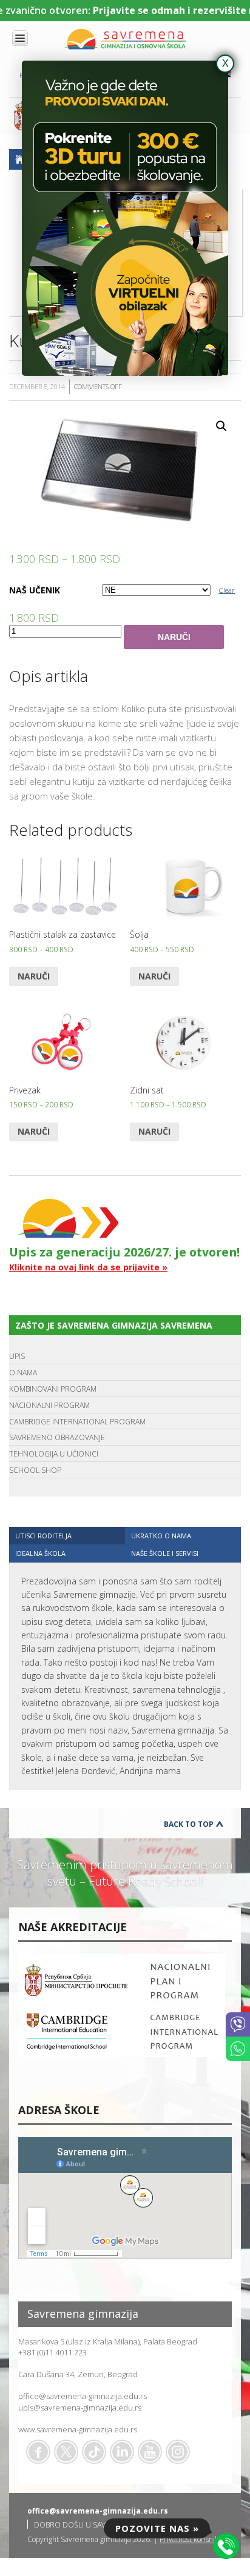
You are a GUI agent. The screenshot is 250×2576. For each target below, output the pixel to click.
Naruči (174, 637)
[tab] (67, 1536)
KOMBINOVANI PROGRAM (53, 1389)
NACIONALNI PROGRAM (49, 1405)
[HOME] (19, 159)
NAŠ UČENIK (35, 590)
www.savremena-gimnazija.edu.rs (78, 2429)
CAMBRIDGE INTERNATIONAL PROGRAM (77, 1422)
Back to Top (189, 1824)
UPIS (17, 1356)
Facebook (38, 2452)
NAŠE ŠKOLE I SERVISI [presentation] (165, 1553)
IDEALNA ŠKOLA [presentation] (40, 1553)
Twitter (66, 2452)
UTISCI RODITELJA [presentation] (43, 1536)
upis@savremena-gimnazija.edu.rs (80, 2407)
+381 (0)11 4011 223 (52, 2352)
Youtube (150, 2452)
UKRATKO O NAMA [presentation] (161, 1536)
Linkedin (122, 2452)
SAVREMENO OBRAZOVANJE (57, 1437)
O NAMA (23, 1373)
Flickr (178, 2452)
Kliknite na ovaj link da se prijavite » (88, 1267)
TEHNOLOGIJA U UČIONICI (54, 1454)
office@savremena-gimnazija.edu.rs (83, 2396)
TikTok (94, 2452)
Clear (227, 590)
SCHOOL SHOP (35, 1470)
